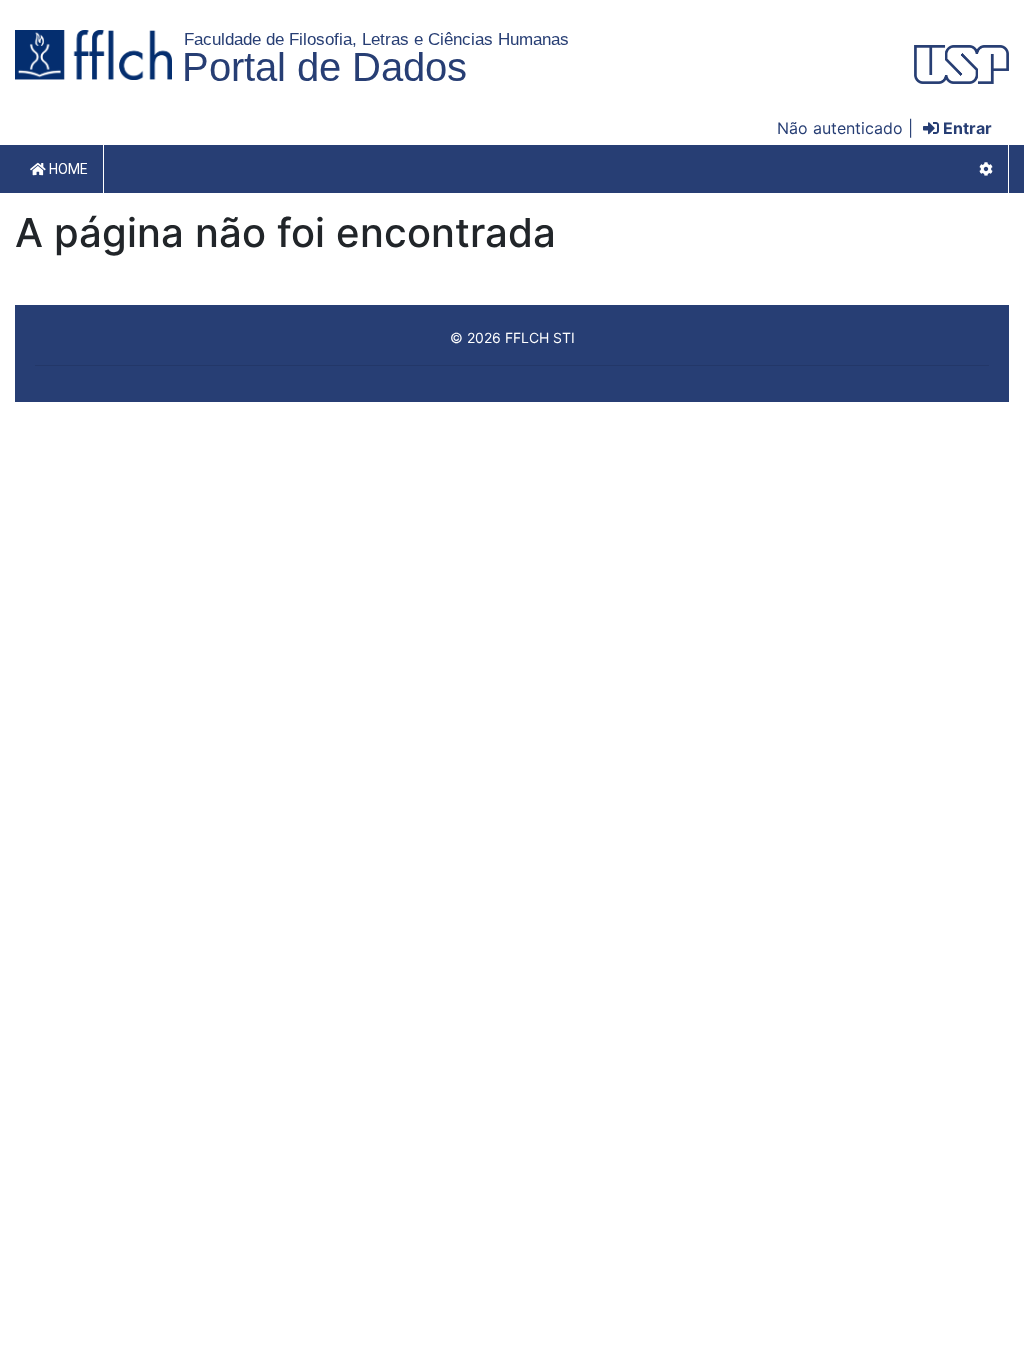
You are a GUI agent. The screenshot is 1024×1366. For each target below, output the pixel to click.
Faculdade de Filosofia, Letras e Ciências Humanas (376, 39)
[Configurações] (986, 169)
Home (67, 169)
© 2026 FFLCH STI (512, 337)
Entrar (965, 128)
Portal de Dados (324, 67)
